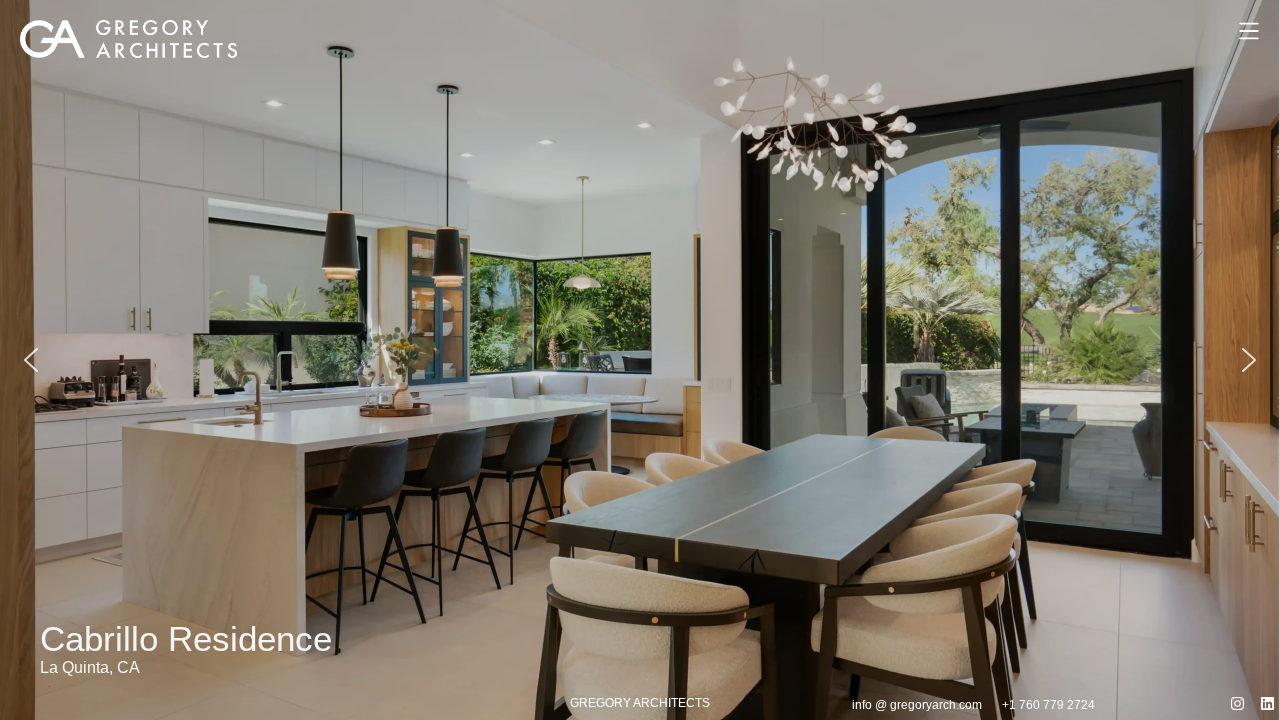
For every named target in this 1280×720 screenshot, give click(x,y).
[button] (640, 360)
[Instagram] (1237, 703)
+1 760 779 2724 (1048, 705)
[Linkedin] (1267, 703)
